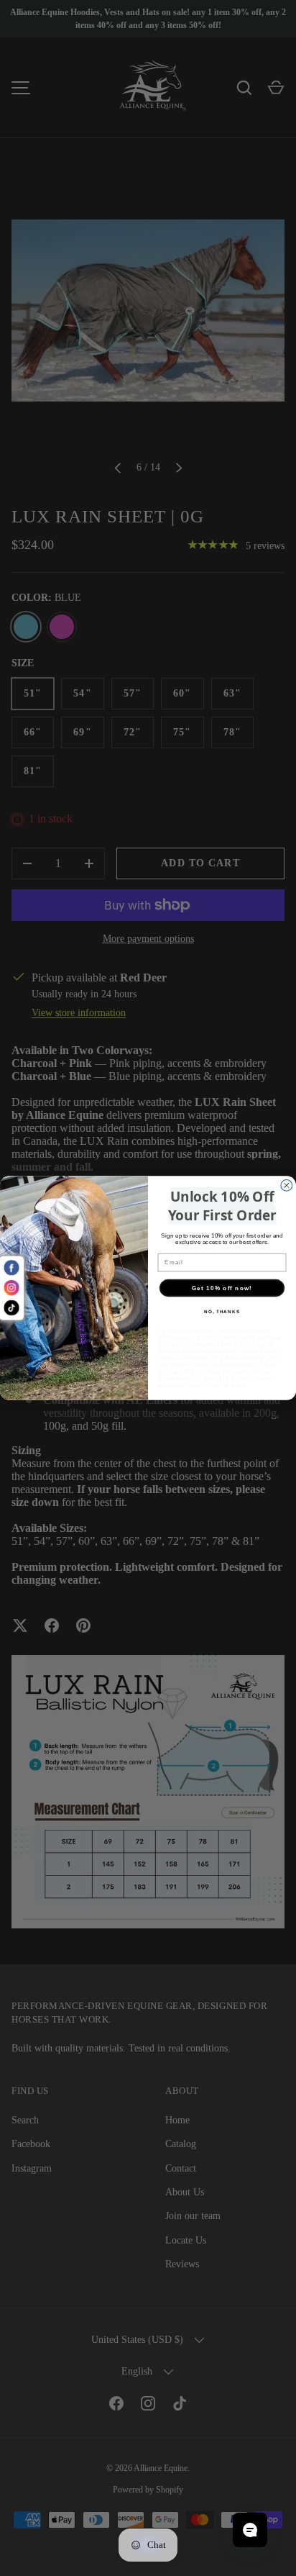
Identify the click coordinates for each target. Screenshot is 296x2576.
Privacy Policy (205, 1385)
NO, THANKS (222, 1312)
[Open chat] (250, 2530)
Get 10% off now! (222, 1288)
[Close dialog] (287, 1185)
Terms (238, 1385)
